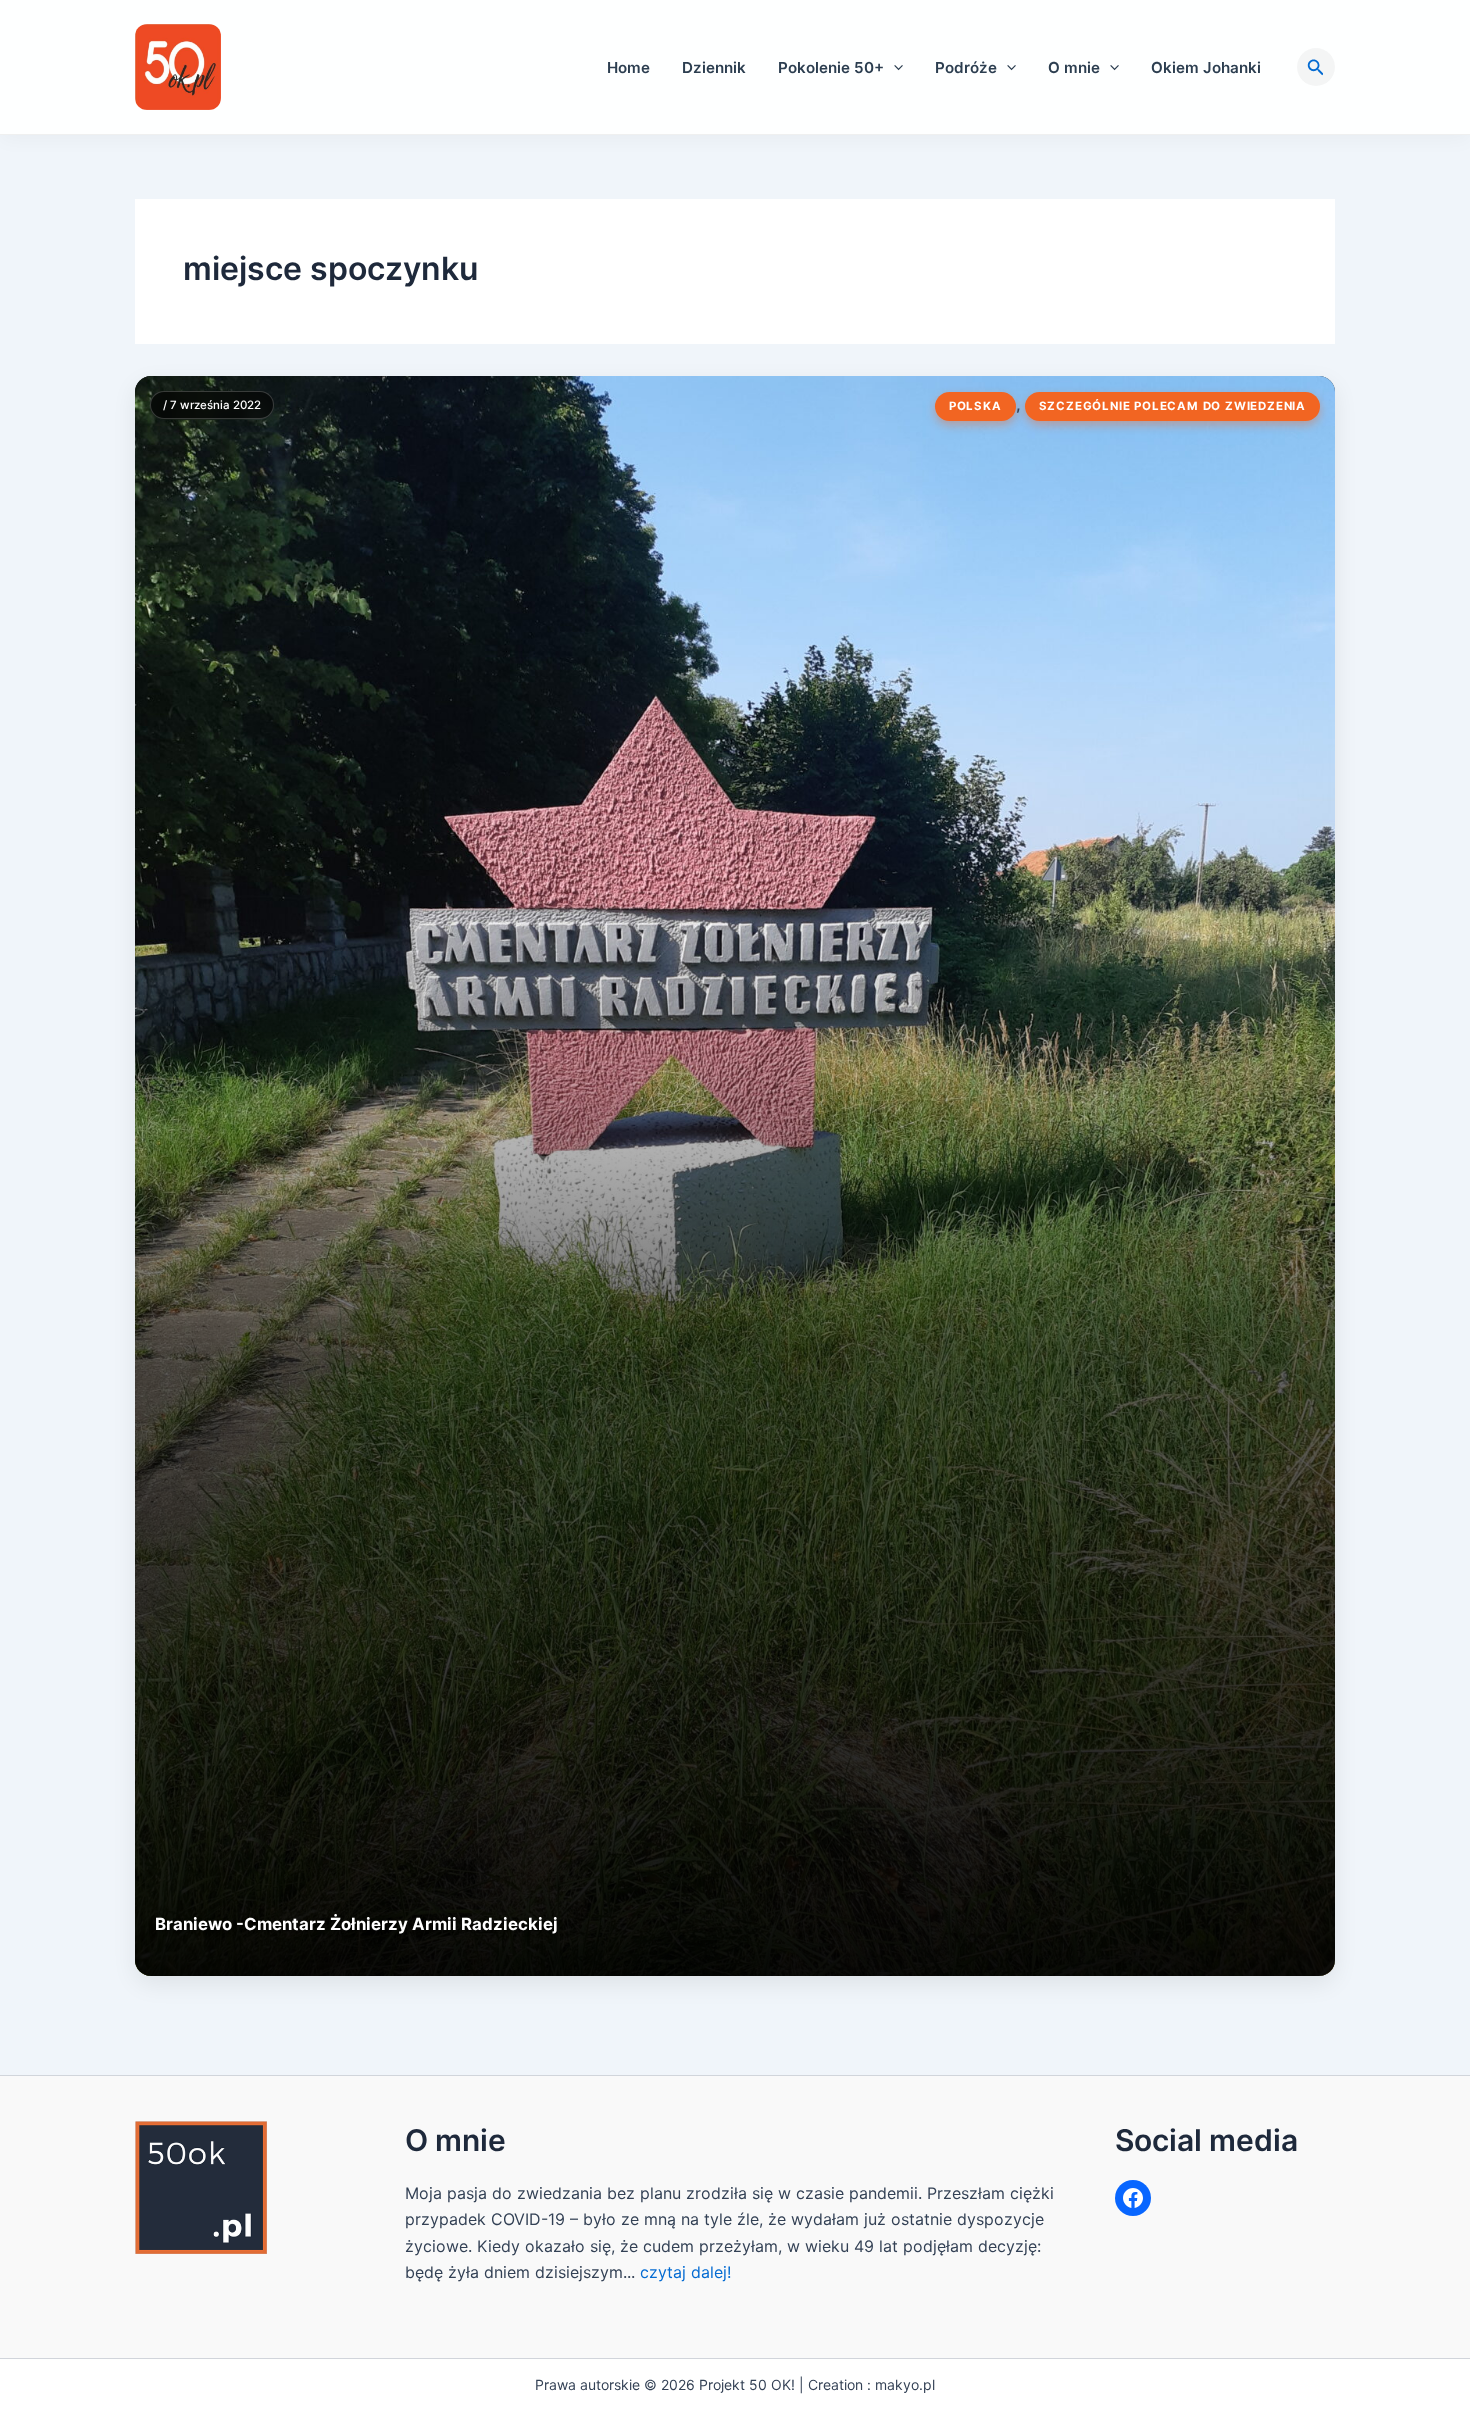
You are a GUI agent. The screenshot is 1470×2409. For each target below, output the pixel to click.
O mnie (1074, 67)
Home (628, 67)
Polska (975, 406)
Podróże (966, 67)
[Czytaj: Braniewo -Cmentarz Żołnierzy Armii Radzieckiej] (735, 1176)
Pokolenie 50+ (831, 67)
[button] (893, 67)
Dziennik (714, 67)
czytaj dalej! (685, 2272)
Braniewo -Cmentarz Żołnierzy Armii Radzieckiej (356, 1924)
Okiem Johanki (1206, 67)
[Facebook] (1133, 2198)
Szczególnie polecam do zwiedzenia (1172, 406)
